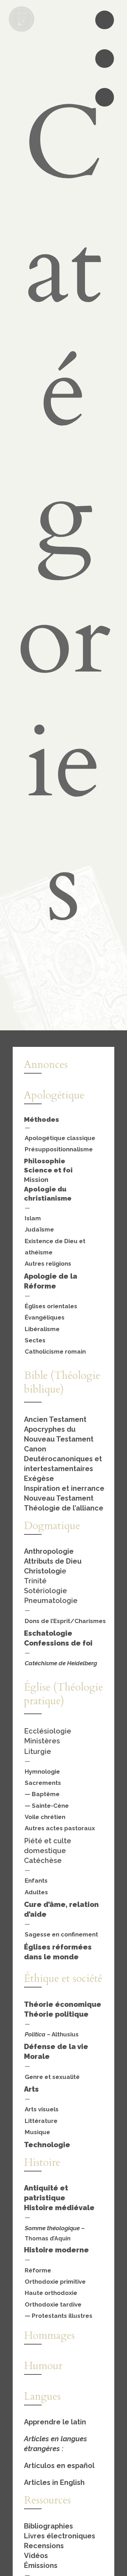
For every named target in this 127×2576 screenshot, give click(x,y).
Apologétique (54, 1095)
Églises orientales (51, 1306)
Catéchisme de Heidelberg (61, 1663)
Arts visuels (42, 2109)
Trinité (35, 1581)
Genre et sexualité (52, 2077)
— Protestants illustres (59, 2316)
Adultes (36, 1892)
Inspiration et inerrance (64, 1488)
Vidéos (36, 2556)
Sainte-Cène (50, 1806)
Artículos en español (59, 2466)
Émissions (41, 2565)
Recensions (44, 2546)
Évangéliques (45, 1317)
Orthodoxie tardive (53, 2304)
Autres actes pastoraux (60, 1828)
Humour (43, 2366)
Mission (36, 1179)
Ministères (42, 1741)
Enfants (36, 1881)
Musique (37, 2132)
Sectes (35, 1340)
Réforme (38, 2270)
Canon (35, 1449)
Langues (42, 2396)
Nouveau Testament (59, 1498)
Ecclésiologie (48, 1731)
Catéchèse (43, 1861)
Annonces (46, 1065)
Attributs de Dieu (53, 1561)
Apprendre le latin (55, 2422)
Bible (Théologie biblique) (62, 1382)
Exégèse (39, 1478)
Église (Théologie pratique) (64, 1694)
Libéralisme (42, 1329)
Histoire (42, 2162)
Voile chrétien (45, 1817)
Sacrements (43, 1783)
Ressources (47, 2500)
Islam (33, 1218)
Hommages (49, 2336)
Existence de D (47, 1241)
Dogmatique (52, 1526)
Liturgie (38, 1751)
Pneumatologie (51, 1601)
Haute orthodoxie (51, 2293)
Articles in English (54, 2482)
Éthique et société (63, 1979)
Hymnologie (42, 1772)
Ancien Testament (55, 1419)
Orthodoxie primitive (55, 2282)
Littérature (41, 2121)
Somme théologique (52, 2228)
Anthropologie (49, 1551)
